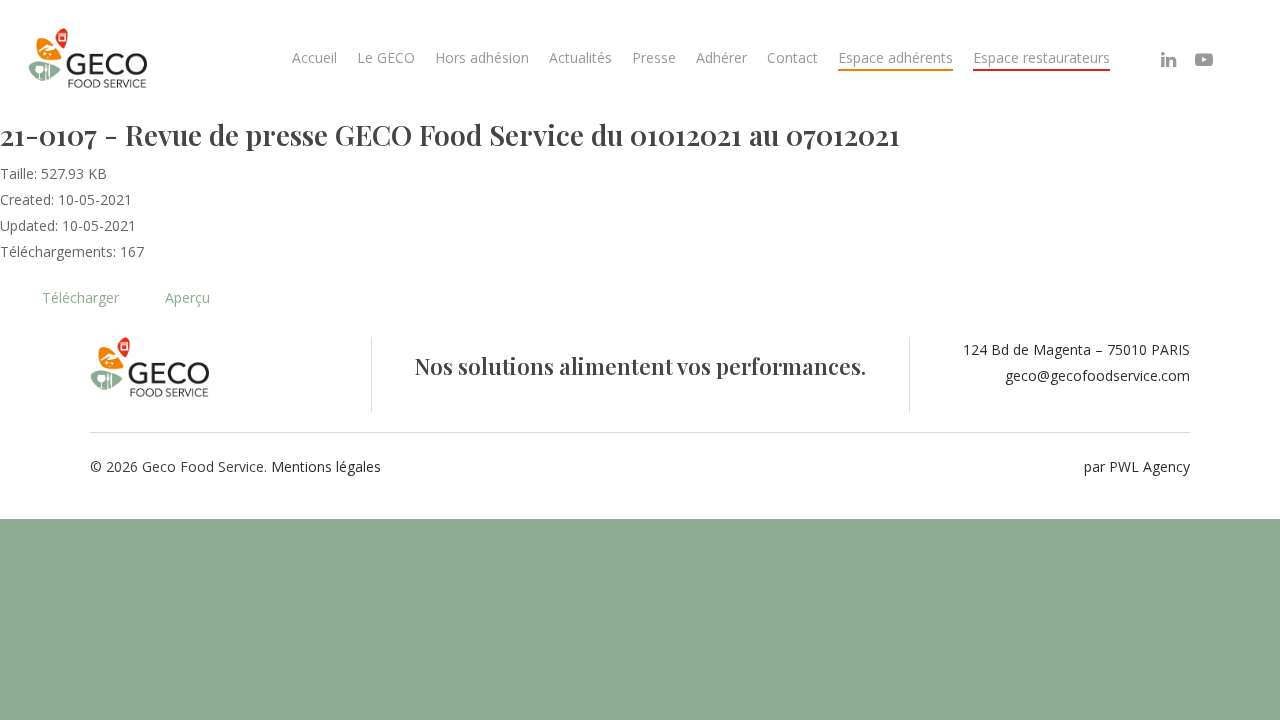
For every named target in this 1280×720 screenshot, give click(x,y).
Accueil (314, 57)
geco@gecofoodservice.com (1097, 375)
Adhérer (721, 57)
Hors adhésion (482, 57)
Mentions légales (326, 466)
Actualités (580, 57)
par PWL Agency (1137, 466)
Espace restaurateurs (1041, 57)
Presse (654, 57)
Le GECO (386, 57)
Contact (792, 57)
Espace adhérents (895, 57)
